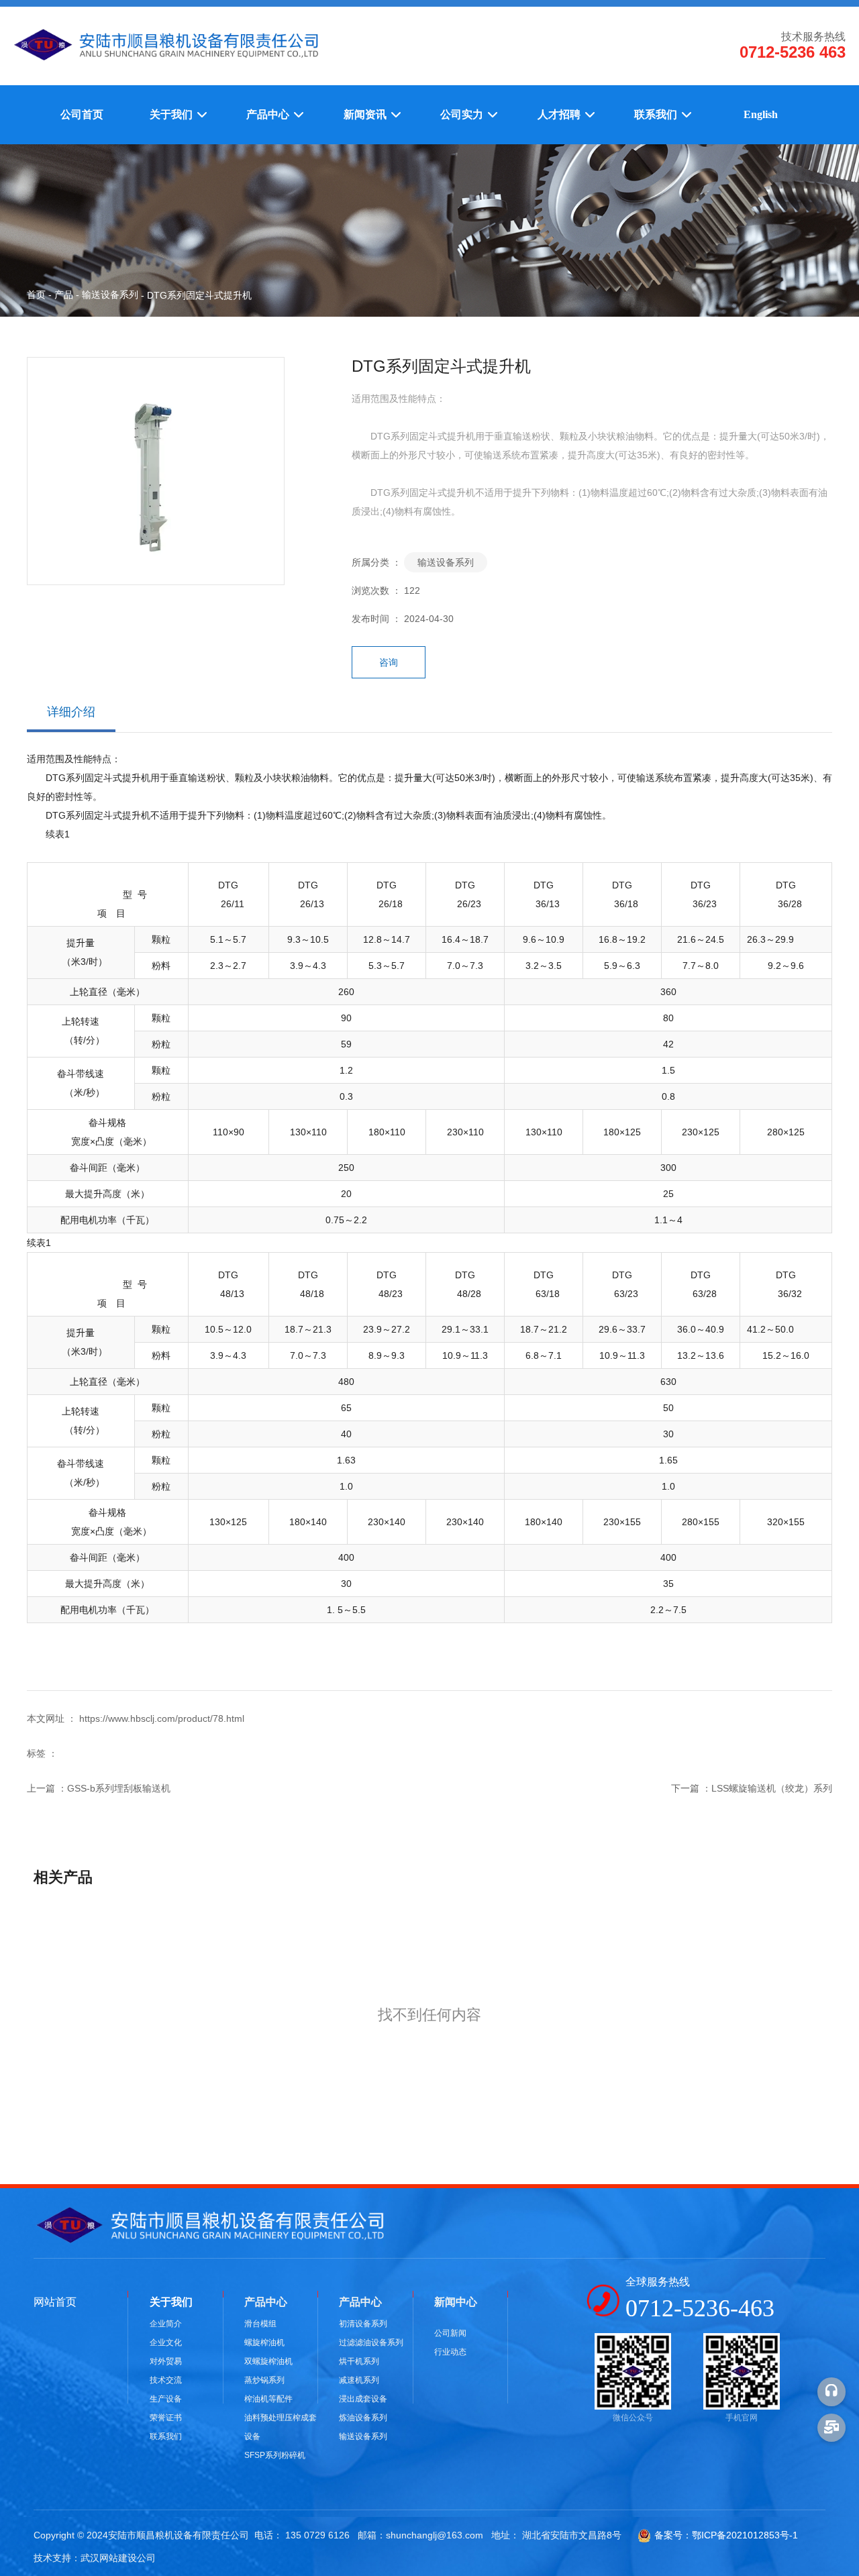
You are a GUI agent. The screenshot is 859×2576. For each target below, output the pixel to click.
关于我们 (172, 114)
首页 (38, 295)
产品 (64, 295)
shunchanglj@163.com (435, 2535)
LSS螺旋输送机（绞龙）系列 (772, 1788)
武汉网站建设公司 (118, 2558)
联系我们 (657, 114)
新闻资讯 (366, 114)
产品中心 (269, 114)
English (761, 114)
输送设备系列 (110, 295)
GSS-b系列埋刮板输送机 (119, 1788)
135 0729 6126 (317, 2535)
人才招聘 (560, 114)
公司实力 (463, 114)
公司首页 (82, 114)
